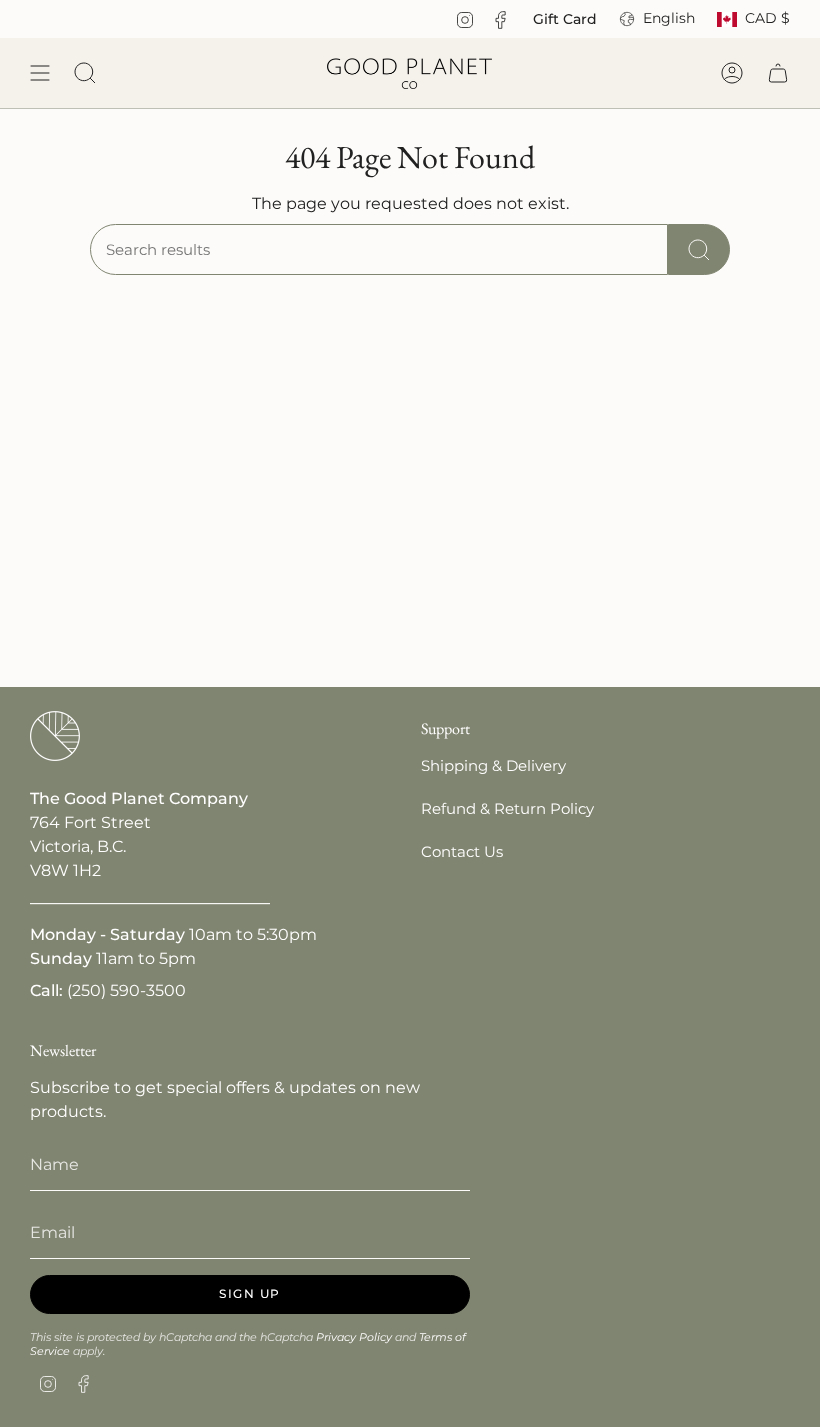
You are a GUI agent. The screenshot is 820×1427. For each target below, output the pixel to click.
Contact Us (462, 851)
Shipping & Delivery (493, 765)
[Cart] (778, 73)
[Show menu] (40, 73)
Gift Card (565, 19)
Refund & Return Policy (507, 808)
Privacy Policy (354, 1337)
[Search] (699, 249)
